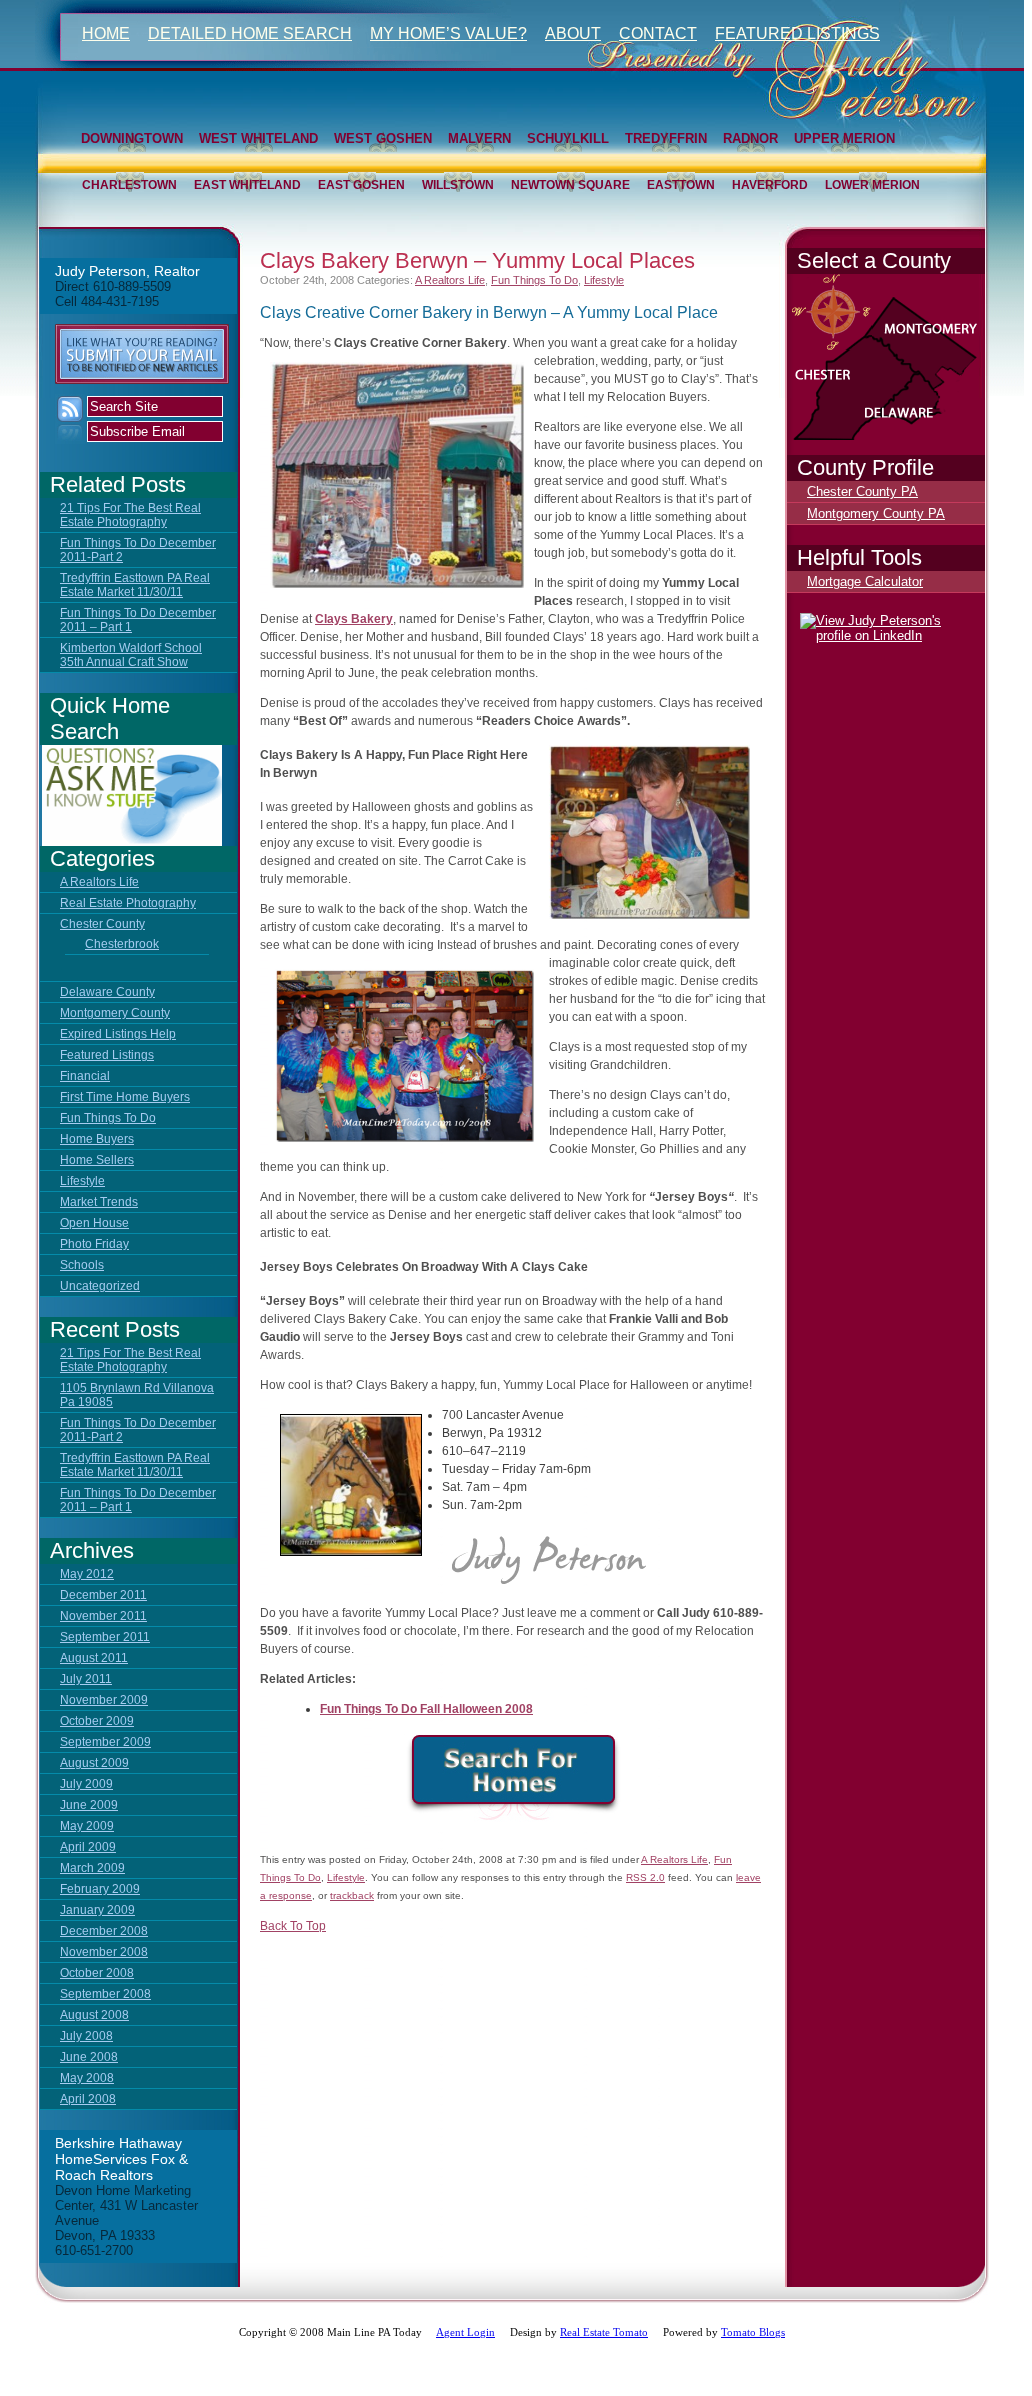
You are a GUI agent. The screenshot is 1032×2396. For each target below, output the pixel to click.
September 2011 (105, 1637)
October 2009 (97, 1721)
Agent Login (465, 2332)
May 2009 (87, 1826)
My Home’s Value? (448, 33)
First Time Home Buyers (125, 1097)
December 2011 (103, 1595)
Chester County (102, 924)
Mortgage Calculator (865, 581)
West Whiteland (258, 138)
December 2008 (104, 1931)
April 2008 (88, 2099)
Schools (82, 1265)
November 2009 (104, 1700)
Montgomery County (115, 1013)
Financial (85, 1076)
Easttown (681, 185)
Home (106, 33)
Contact (658, 33)
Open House (94, 1223)
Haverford (770, 185)
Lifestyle (82, 1181)
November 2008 (104, 1952)
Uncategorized (100, 1286)
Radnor (750, 138)
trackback (352, 1895)
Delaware (955, 427)
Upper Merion (844, 138)
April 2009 (88, 1847)
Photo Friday (94, 1244)
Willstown (458, 185)
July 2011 (86, 1679)
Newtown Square (570, 185)
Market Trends (99, 1202)
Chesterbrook (122, 944)
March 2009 (92, 1868)
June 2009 (89, 1805)
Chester (855, 391)
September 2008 (105, 1994)
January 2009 (97, 1910)
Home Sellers (97, 1160)
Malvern (479, 138)
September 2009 (105, 1742)
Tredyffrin (666, 138)
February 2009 (100, 1889)
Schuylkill (568, 138)
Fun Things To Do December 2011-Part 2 (138, 550)
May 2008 (87, 2078)
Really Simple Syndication (70, 419)
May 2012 (87, 1574)
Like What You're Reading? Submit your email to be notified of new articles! (142, 354)
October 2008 (97, 1973)
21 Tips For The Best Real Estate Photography (130, 515)
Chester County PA (862, 491)
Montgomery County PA (876, 513)
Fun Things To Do (108, 1118)
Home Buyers (97, 1139)
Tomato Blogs (753, 2332)
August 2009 (94, 1763)
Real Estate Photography (128, 903)
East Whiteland (247, 185)
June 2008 (89, 2057)
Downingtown (132, 138)
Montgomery (941, 342)
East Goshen (361, 185)
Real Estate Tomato (604, 2332)
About (573, 33)
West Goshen (383, 138)
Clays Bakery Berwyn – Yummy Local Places (477, 260)
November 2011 (103, 1616)
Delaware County (107, 992)
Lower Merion (872, 185)
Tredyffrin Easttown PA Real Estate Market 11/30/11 (135, 585)
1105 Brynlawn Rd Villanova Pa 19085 (137, 1395)
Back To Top (293, 1926)
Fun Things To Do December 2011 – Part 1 (138, 620)
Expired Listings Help (118, 1034)
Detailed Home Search (250, 33)
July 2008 (86, 2036)
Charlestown (129, 185)
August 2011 (94, 1658)
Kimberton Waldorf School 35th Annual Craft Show (131, 655)
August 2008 (94, 2015)
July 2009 (86, 1784)
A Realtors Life (99, 882)
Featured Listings (797, 33)
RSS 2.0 (645, 1877)
